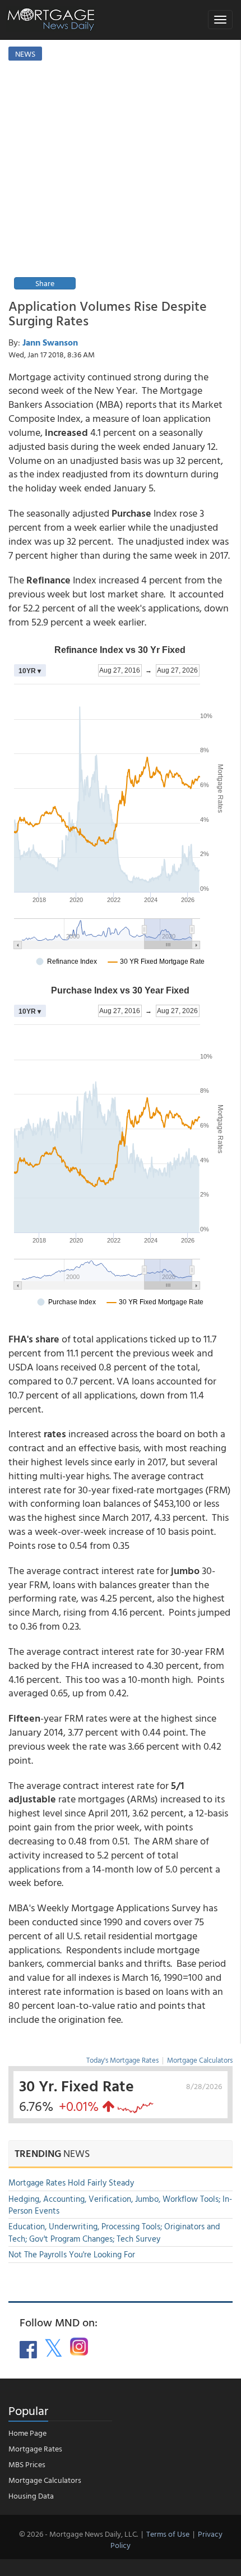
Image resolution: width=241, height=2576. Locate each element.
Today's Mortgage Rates (122, 2060)
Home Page (27, 2433)
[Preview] (120, 181)
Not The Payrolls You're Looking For (72, 2254)
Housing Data (31, 2496)
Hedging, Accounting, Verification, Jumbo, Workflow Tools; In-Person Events (120, 2205)
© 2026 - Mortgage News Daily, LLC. (78, 2534)
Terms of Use (168, 2534)
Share (45, 283)
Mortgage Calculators (200, 2060)
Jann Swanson (50, 342)
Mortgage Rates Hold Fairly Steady (71, 2182)
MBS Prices (27, 2464)
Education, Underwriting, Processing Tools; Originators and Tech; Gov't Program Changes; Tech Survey (114, 2232)
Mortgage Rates (35, 2448)
